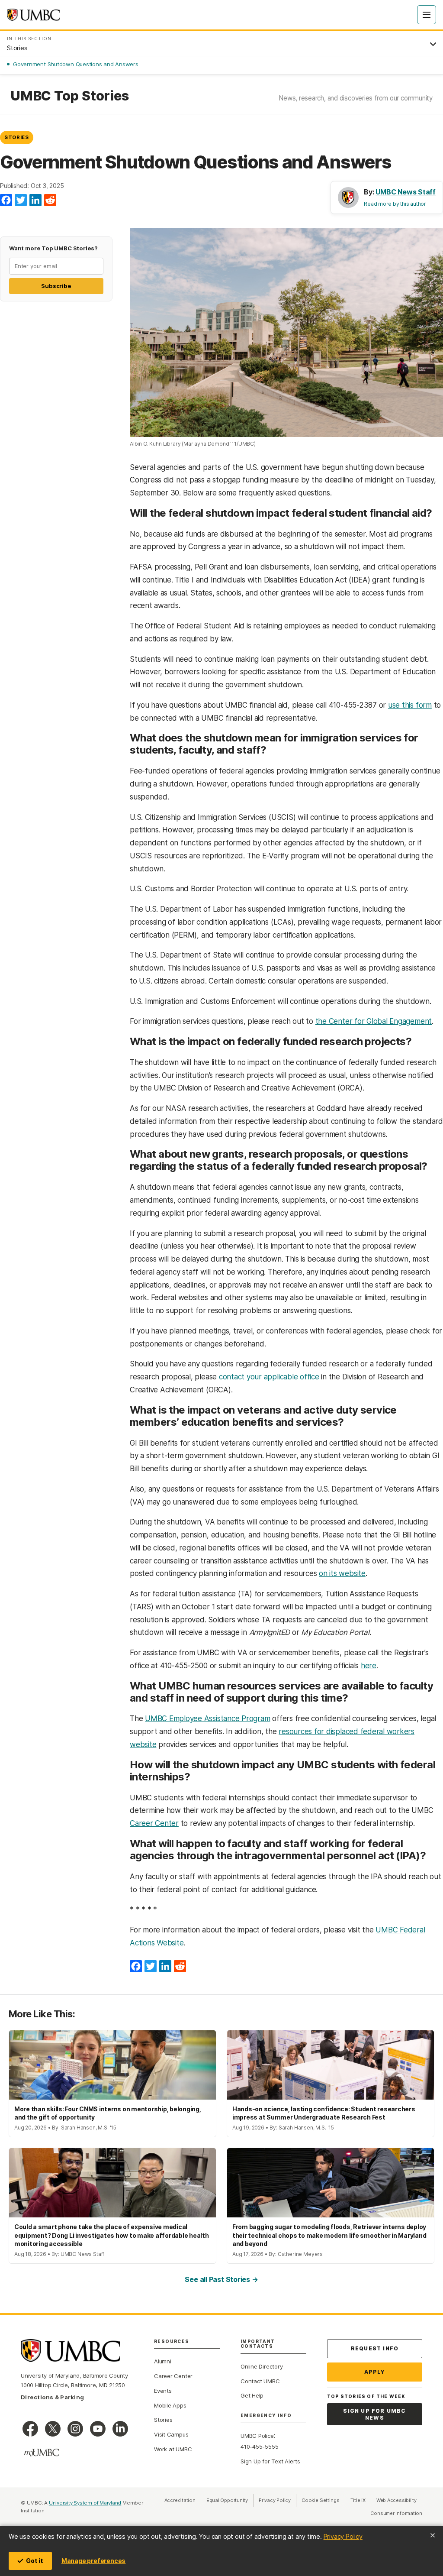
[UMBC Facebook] (30, 2429)
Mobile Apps (170, 2405)
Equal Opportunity (230, 2500)
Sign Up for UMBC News (374, 2414)
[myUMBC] (42, 2453)
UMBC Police (257, 2436)
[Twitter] (21, 201)
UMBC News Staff (406, 192)
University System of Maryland (85, 2503)
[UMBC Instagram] (75, 2429)
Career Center (154, 1823)
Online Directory (262, 2366)
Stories (17, 137)
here (369, 1666)
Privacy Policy (343, 2536)
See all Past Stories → (221, 2279)
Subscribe (56, 286)
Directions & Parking (52, 2397)
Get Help (252, 2395)
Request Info (375, 2348)
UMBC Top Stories (69, 96)
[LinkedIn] (35, 201)
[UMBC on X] (53, 2429)
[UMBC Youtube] (98, 2429)
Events (163, 2391)
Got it (35, 2561)
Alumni (163, 2361)
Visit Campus (171, 2434)
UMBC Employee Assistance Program (207, 1718)
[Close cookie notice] (433, 2535)
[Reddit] (50, 201)
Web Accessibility (399, 2500)
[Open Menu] (427, 15)
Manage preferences (93, 2561)
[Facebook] (6, 201)
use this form (410, 705)
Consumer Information (396, 2513)
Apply (375, 2372)
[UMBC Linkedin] (120, 2429)
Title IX (361, 2500)
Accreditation (180, 2500)
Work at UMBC (173, 2449)
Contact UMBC (260, 2381)
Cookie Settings (321, 2500)
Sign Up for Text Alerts (270, 2461)
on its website (342, 1573)
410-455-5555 (259, 2447)
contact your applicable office (269, 1377)
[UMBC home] (33, 15)
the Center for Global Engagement (374, 1021)
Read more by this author (395, 204)
